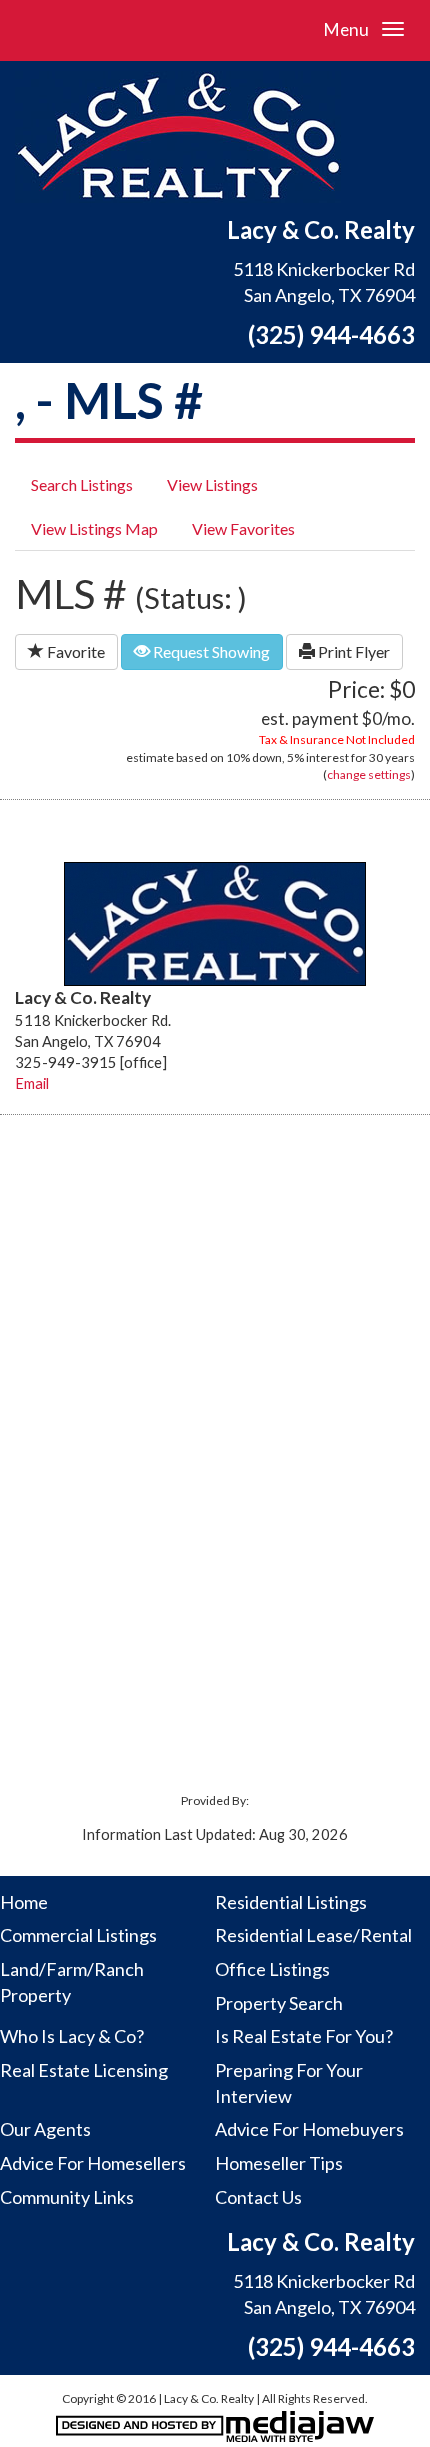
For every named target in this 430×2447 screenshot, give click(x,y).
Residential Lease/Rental (313, 1935)
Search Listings (82, 484)
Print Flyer (352, 651)
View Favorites (243, 528)
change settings (369, 774)
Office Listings (272, 1969)
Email (32, 1083)
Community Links (67, 2197)
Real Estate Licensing (84, 2070)
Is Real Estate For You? (304, 2036)
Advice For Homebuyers (309, 2129)
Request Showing (210, 651)
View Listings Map (94, 528)
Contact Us (258, 2197)
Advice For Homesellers (93, 2163)
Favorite (74, 651)
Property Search (279, 2003)
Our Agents (45, 2129)
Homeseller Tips (279, 2163)
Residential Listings (291, 1902)
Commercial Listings (78, 1935)
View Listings (212, 484)
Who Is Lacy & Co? (72, 2036)
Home (24, 1902)
